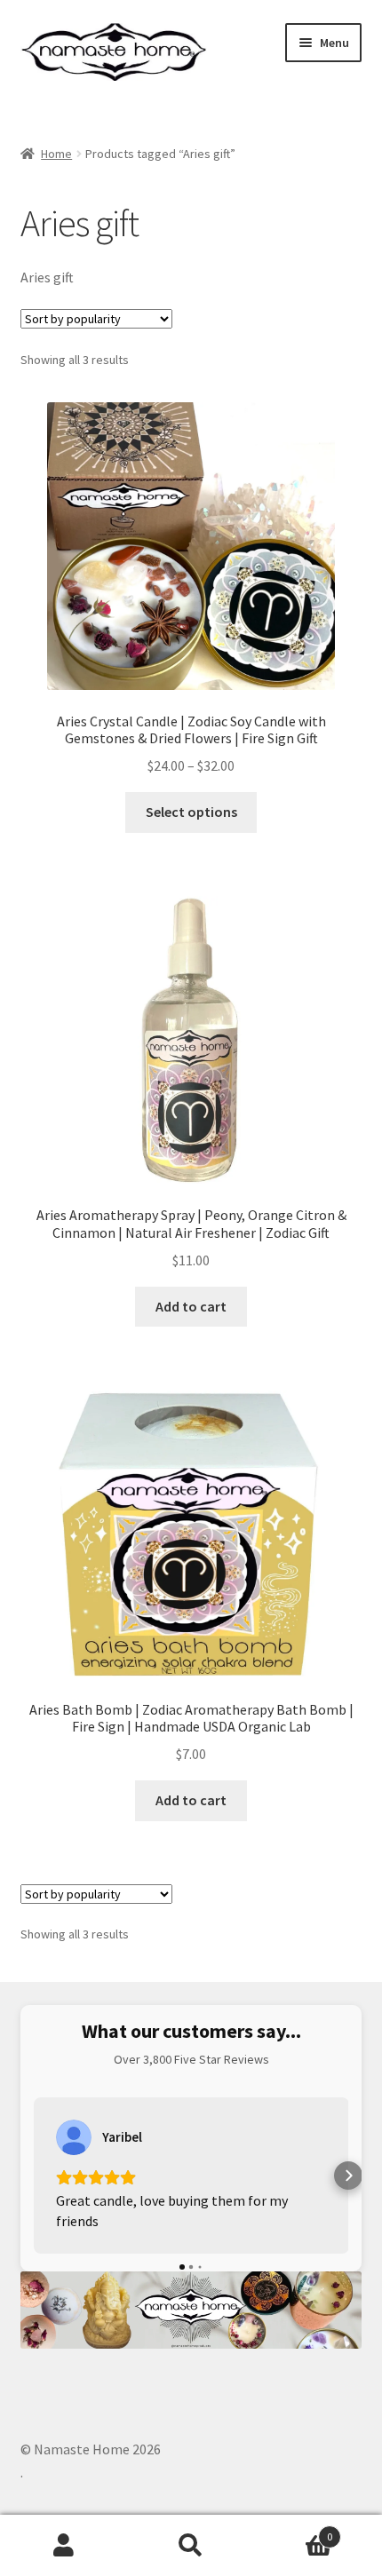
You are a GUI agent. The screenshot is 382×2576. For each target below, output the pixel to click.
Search (191, 2546)
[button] (34, 2176)
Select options (191, 812)
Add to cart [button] (191, 1306)
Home (56, 154)
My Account (64, 2546)
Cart (294, 2530)
